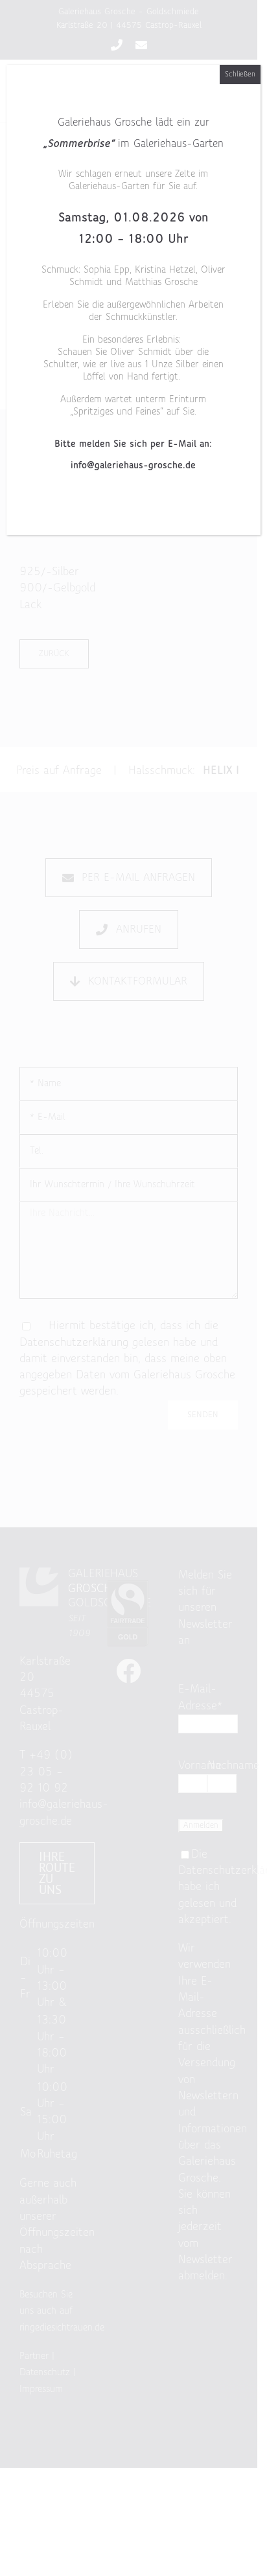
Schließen (240, 74)
